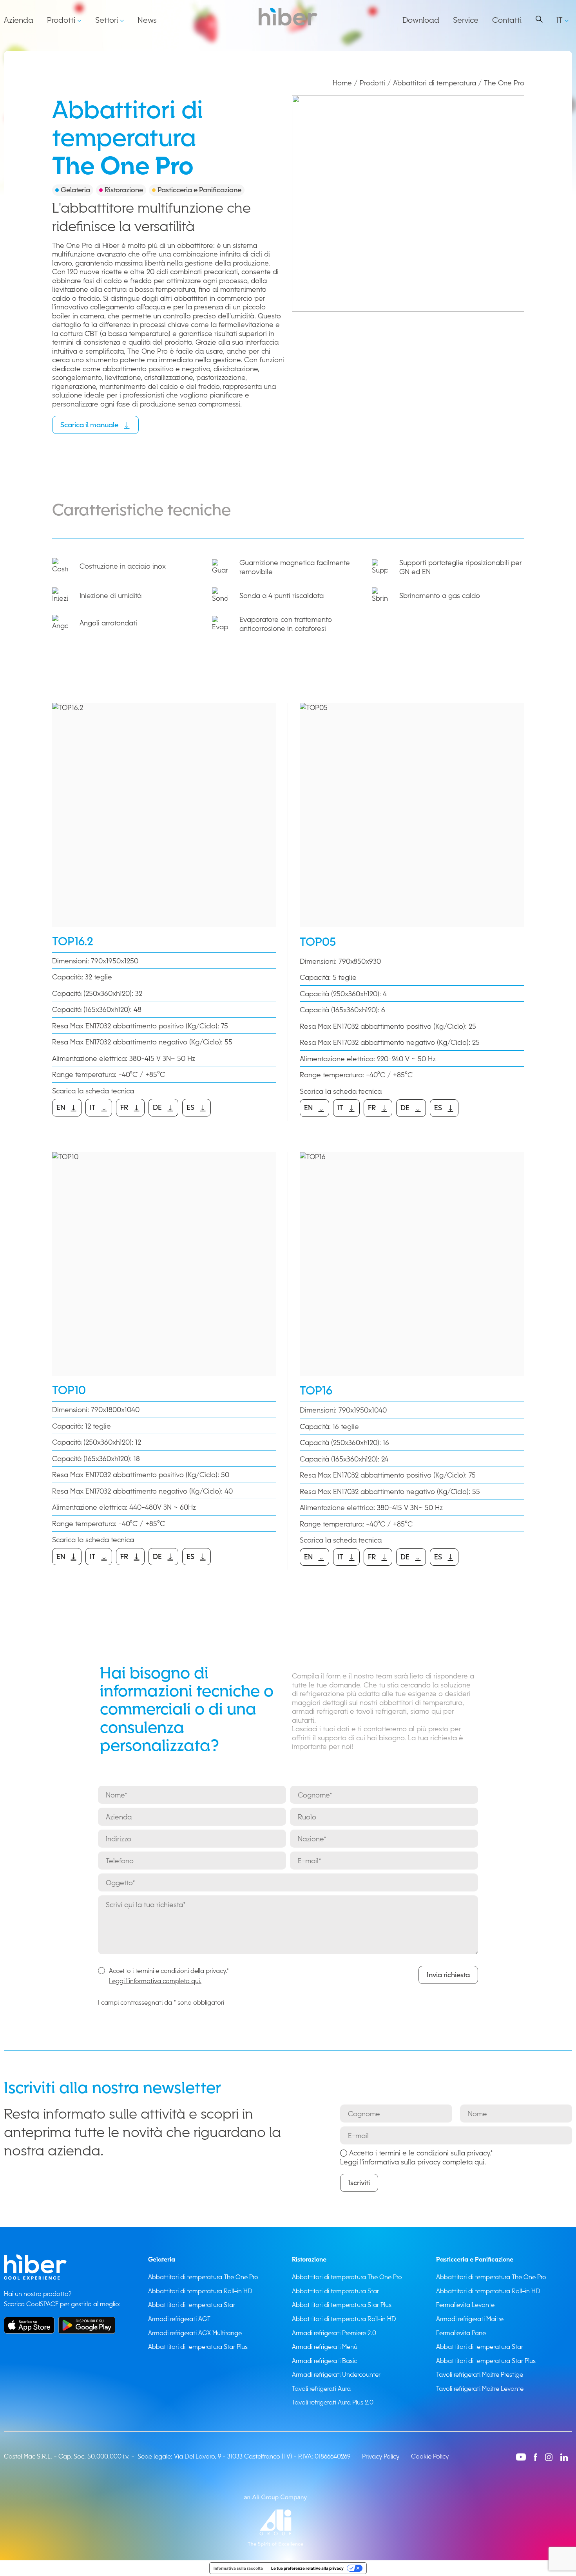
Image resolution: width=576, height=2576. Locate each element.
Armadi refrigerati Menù (325, 2347)
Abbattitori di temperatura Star (192, 2305)
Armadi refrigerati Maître (470, 2319)
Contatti (507, 20)
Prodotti (61, 20)
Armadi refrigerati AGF (179, 2319)
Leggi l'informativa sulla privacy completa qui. (413, 2162)
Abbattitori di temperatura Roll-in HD (200, 2291)
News (147, 20)
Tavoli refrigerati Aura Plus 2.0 (333, 2402)
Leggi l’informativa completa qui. (155, 1981)
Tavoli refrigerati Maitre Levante (480, 2388)
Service (466, 20)
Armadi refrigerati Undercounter (336, 2374)
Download (421, 20)
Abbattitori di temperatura (435, 83)
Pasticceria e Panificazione (475, 2259)
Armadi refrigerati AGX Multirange (195, 2333)
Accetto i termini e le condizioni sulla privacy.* (417, 2157)
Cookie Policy (430, 2456)
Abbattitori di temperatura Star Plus (198, 2347)
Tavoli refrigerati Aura (321, 2388)
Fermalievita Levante (465, 2305)
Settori (107, 20)
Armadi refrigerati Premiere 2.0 (334, 2333)
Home (342, 83)
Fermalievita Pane (461, 2333)
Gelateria (162, 2259)
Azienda (19, 20)
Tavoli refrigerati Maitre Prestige (480, 2374)
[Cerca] (539, 19)
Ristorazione (309, 2259)
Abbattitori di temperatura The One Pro (203, 2277)
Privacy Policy (381, 2456)
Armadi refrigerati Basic (324, 2361)
